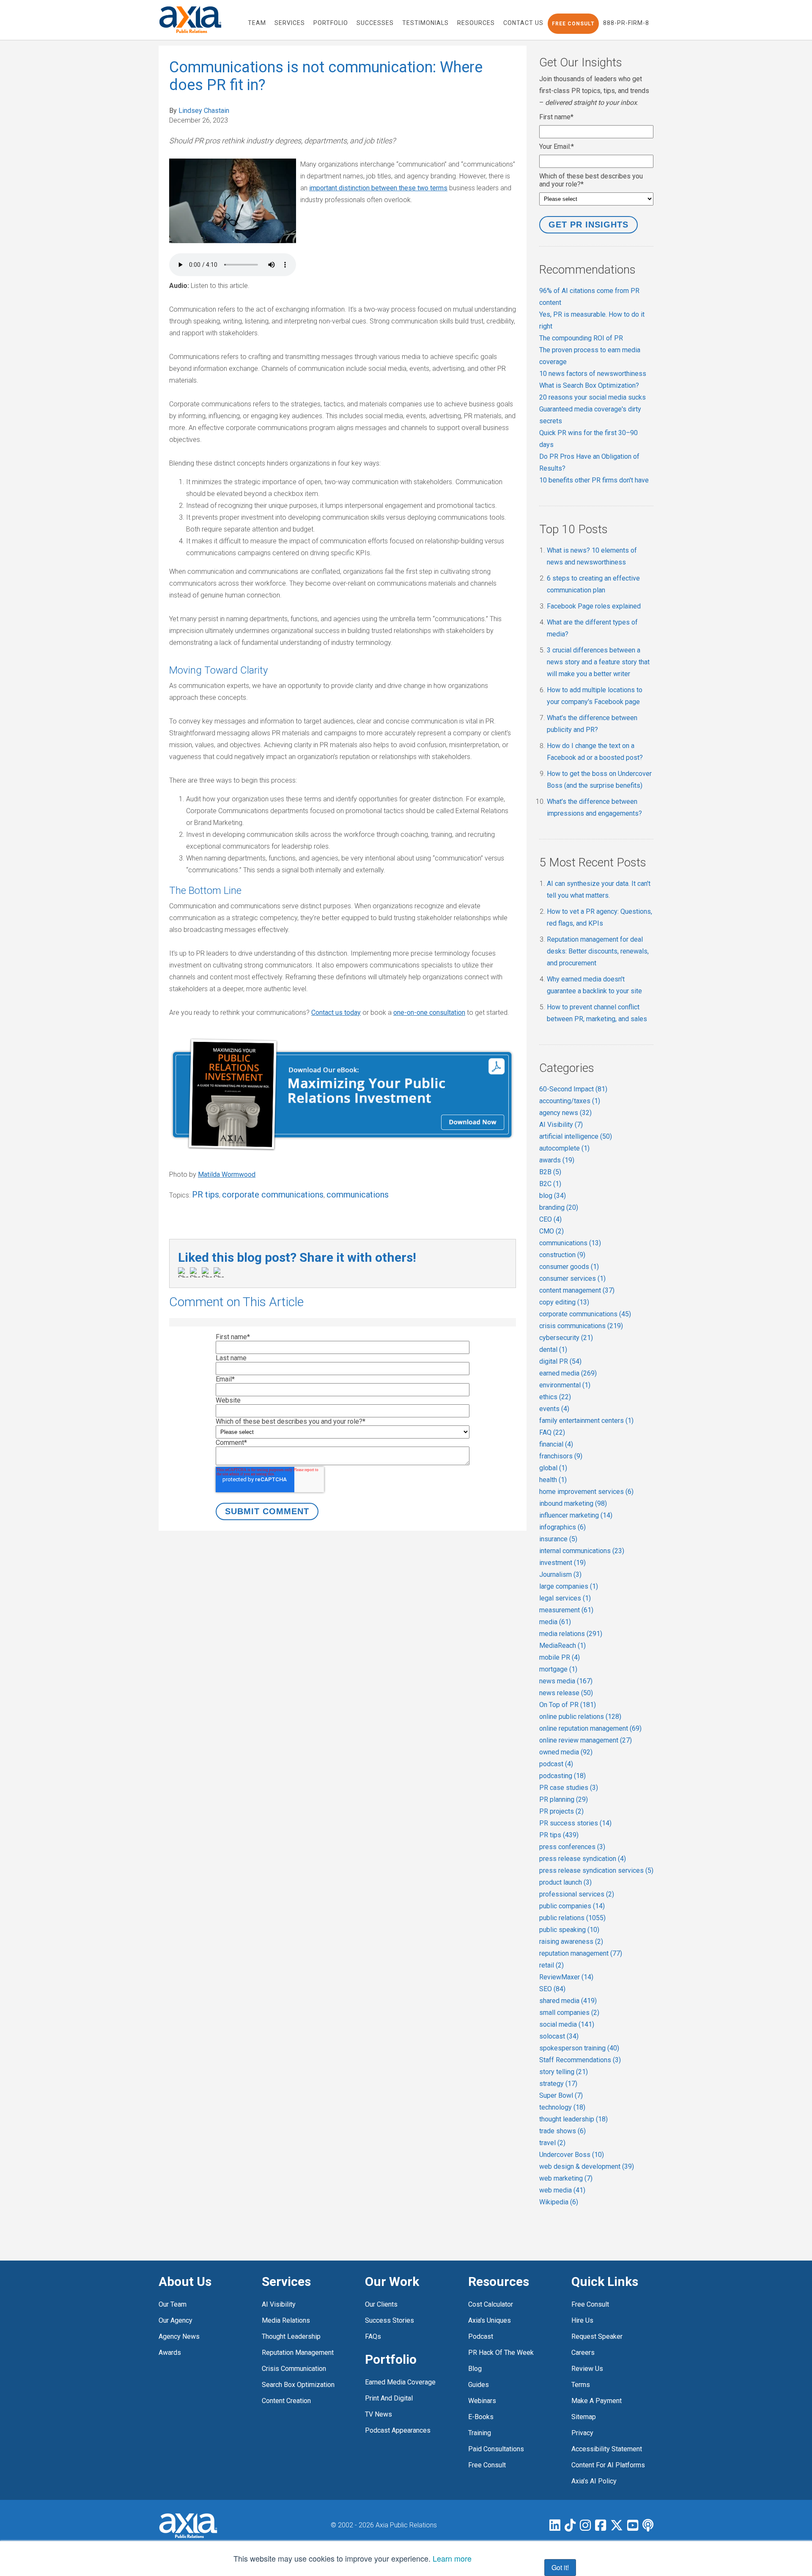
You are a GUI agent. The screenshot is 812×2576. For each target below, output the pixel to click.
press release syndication (583, 1859)
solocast (559, 2036)
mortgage (558, 1669)
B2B (550, 1172)
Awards (170, 2353)
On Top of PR (568, 1705)
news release (566, 1693)
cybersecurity (566, 1338)
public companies (572, 1906)
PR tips (206, 1195)
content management (577, 1290)
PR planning (564, 1799)
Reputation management (298, 2353)
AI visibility (279, 2304)
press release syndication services (596, 1870)
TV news (379, 2414)
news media (566, 1681)
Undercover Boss (572, 2155)
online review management (586, 1740)
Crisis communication (294, 2369)
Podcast (481, 2336)
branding (559, 1207)
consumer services (572, 1278)
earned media (568, 1373)
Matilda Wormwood (227, 1174)
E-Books (481, 2417)
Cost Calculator (491, 2304)
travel (552, 2143)
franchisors (561, 1456)
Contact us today (336, 1013)
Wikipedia (559, 2202)
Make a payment (597, 2401)
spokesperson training (579, 2048)
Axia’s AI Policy (594, 2481)
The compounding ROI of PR (581, 338)
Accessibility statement (607, 2449)
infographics (562, 1527)
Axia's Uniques (490, 2320)
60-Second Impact (573, 1089)
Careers (583, 2353)
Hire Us (582, 2320)
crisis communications (581, 1326)
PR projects (561, 1811)
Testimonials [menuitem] (425, 23)
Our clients (381, 2304)
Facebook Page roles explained (594, 606)
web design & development (587, 2166)
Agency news (179, 2336)
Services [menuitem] (290, 23)
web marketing (566, 2178)
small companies (569, 2013)
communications (358, 1195)
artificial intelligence (576, 1136)
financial (556, 1444)
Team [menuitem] (257, 23)
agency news (565, 1113)
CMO (551, 1231)
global (553, 1468)
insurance (558, 1539)
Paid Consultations (496, 2449)
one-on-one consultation (429, 1013)
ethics (555, 1397)
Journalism (560, 1574)
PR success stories (575, 1823)
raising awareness (571, 1942)
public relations (572, 1918)
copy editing (564, 1302)
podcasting (562, 1776)
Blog (475, 2369)
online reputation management (590, 1728)
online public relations (580, 1717)
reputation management (581, 1953)
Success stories (390, 2320)
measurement (566, 1610)
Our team (173, 2304)
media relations (571, 1634)
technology (562, 2107)
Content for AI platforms (608, 2465)
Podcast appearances (398, 2430)
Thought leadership (291, 2336)
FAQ (552, 1432)
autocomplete (564, 1148)
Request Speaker (597, 2336)
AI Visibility (561, 1125)
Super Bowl (561, 2095)
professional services (577, 1894)
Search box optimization (298, 2385)
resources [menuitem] (476, 23)
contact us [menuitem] (523, 23)
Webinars (482, 2401)
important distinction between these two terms (378, 188)
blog (553, 1196)
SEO (552, 1989)
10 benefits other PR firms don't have (594, 480)
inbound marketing (573, 1503)
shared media (568, 2001)
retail (551, 1965)
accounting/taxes (570, 1101)
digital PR (560, 1361)
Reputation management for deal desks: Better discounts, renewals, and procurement (598, 951)
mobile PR (560, 1657)
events (554, 1409)
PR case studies (569, 1788)
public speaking (569, 1930)
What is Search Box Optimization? (589, 385)
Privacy (582, 2433)
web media (562, 2190)
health (553, 1480)
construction (562, 1255)
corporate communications (273, 1195)
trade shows (562, 2131)
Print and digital (389, 2398)
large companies (569, 1586)
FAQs (373, 2336)
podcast (556, 1764)
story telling (564, 2072)
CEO (550, 1219)
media (555, 1622)
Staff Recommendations (580, 2060)
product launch (565, 1882)
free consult (487, 2465)
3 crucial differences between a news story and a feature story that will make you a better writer (598, 662)
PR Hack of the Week (501, 2353)
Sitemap (584, 2417)
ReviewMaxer (566, 1977)
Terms (581, 2385)
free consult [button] (573, 24)
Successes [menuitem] (375, 23)
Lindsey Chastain (204, 111)
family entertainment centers (586, 1421)
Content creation (286, 2401)
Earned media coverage (400, 2382)
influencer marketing (576, 1515)
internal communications (582, 1551)
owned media (566, 1752)
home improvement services (586, 1492)
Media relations (286, 2320)
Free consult (590, 2304)
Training (480, 2433)
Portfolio (391, 2359)
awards (557, 1160)
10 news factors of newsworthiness (593, 374)
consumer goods (569, 1267)
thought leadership (573, 2119)
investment (562, 1563)
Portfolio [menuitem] (331, 23)
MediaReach (562, 1646)
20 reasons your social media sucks (593, 397)
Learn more (452, 2558)
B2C (550, 1184)
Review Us (587, 2369)
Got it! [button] (560, 2567)
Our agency (176, 2320)
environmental (565, 1385)
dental (553, 1350)
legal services (565, 1598)
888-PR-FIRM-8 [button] (626, 23)
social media (567, 2024)
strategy (558, 2084)
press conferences (572, 1847)
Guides (479, 2385)
